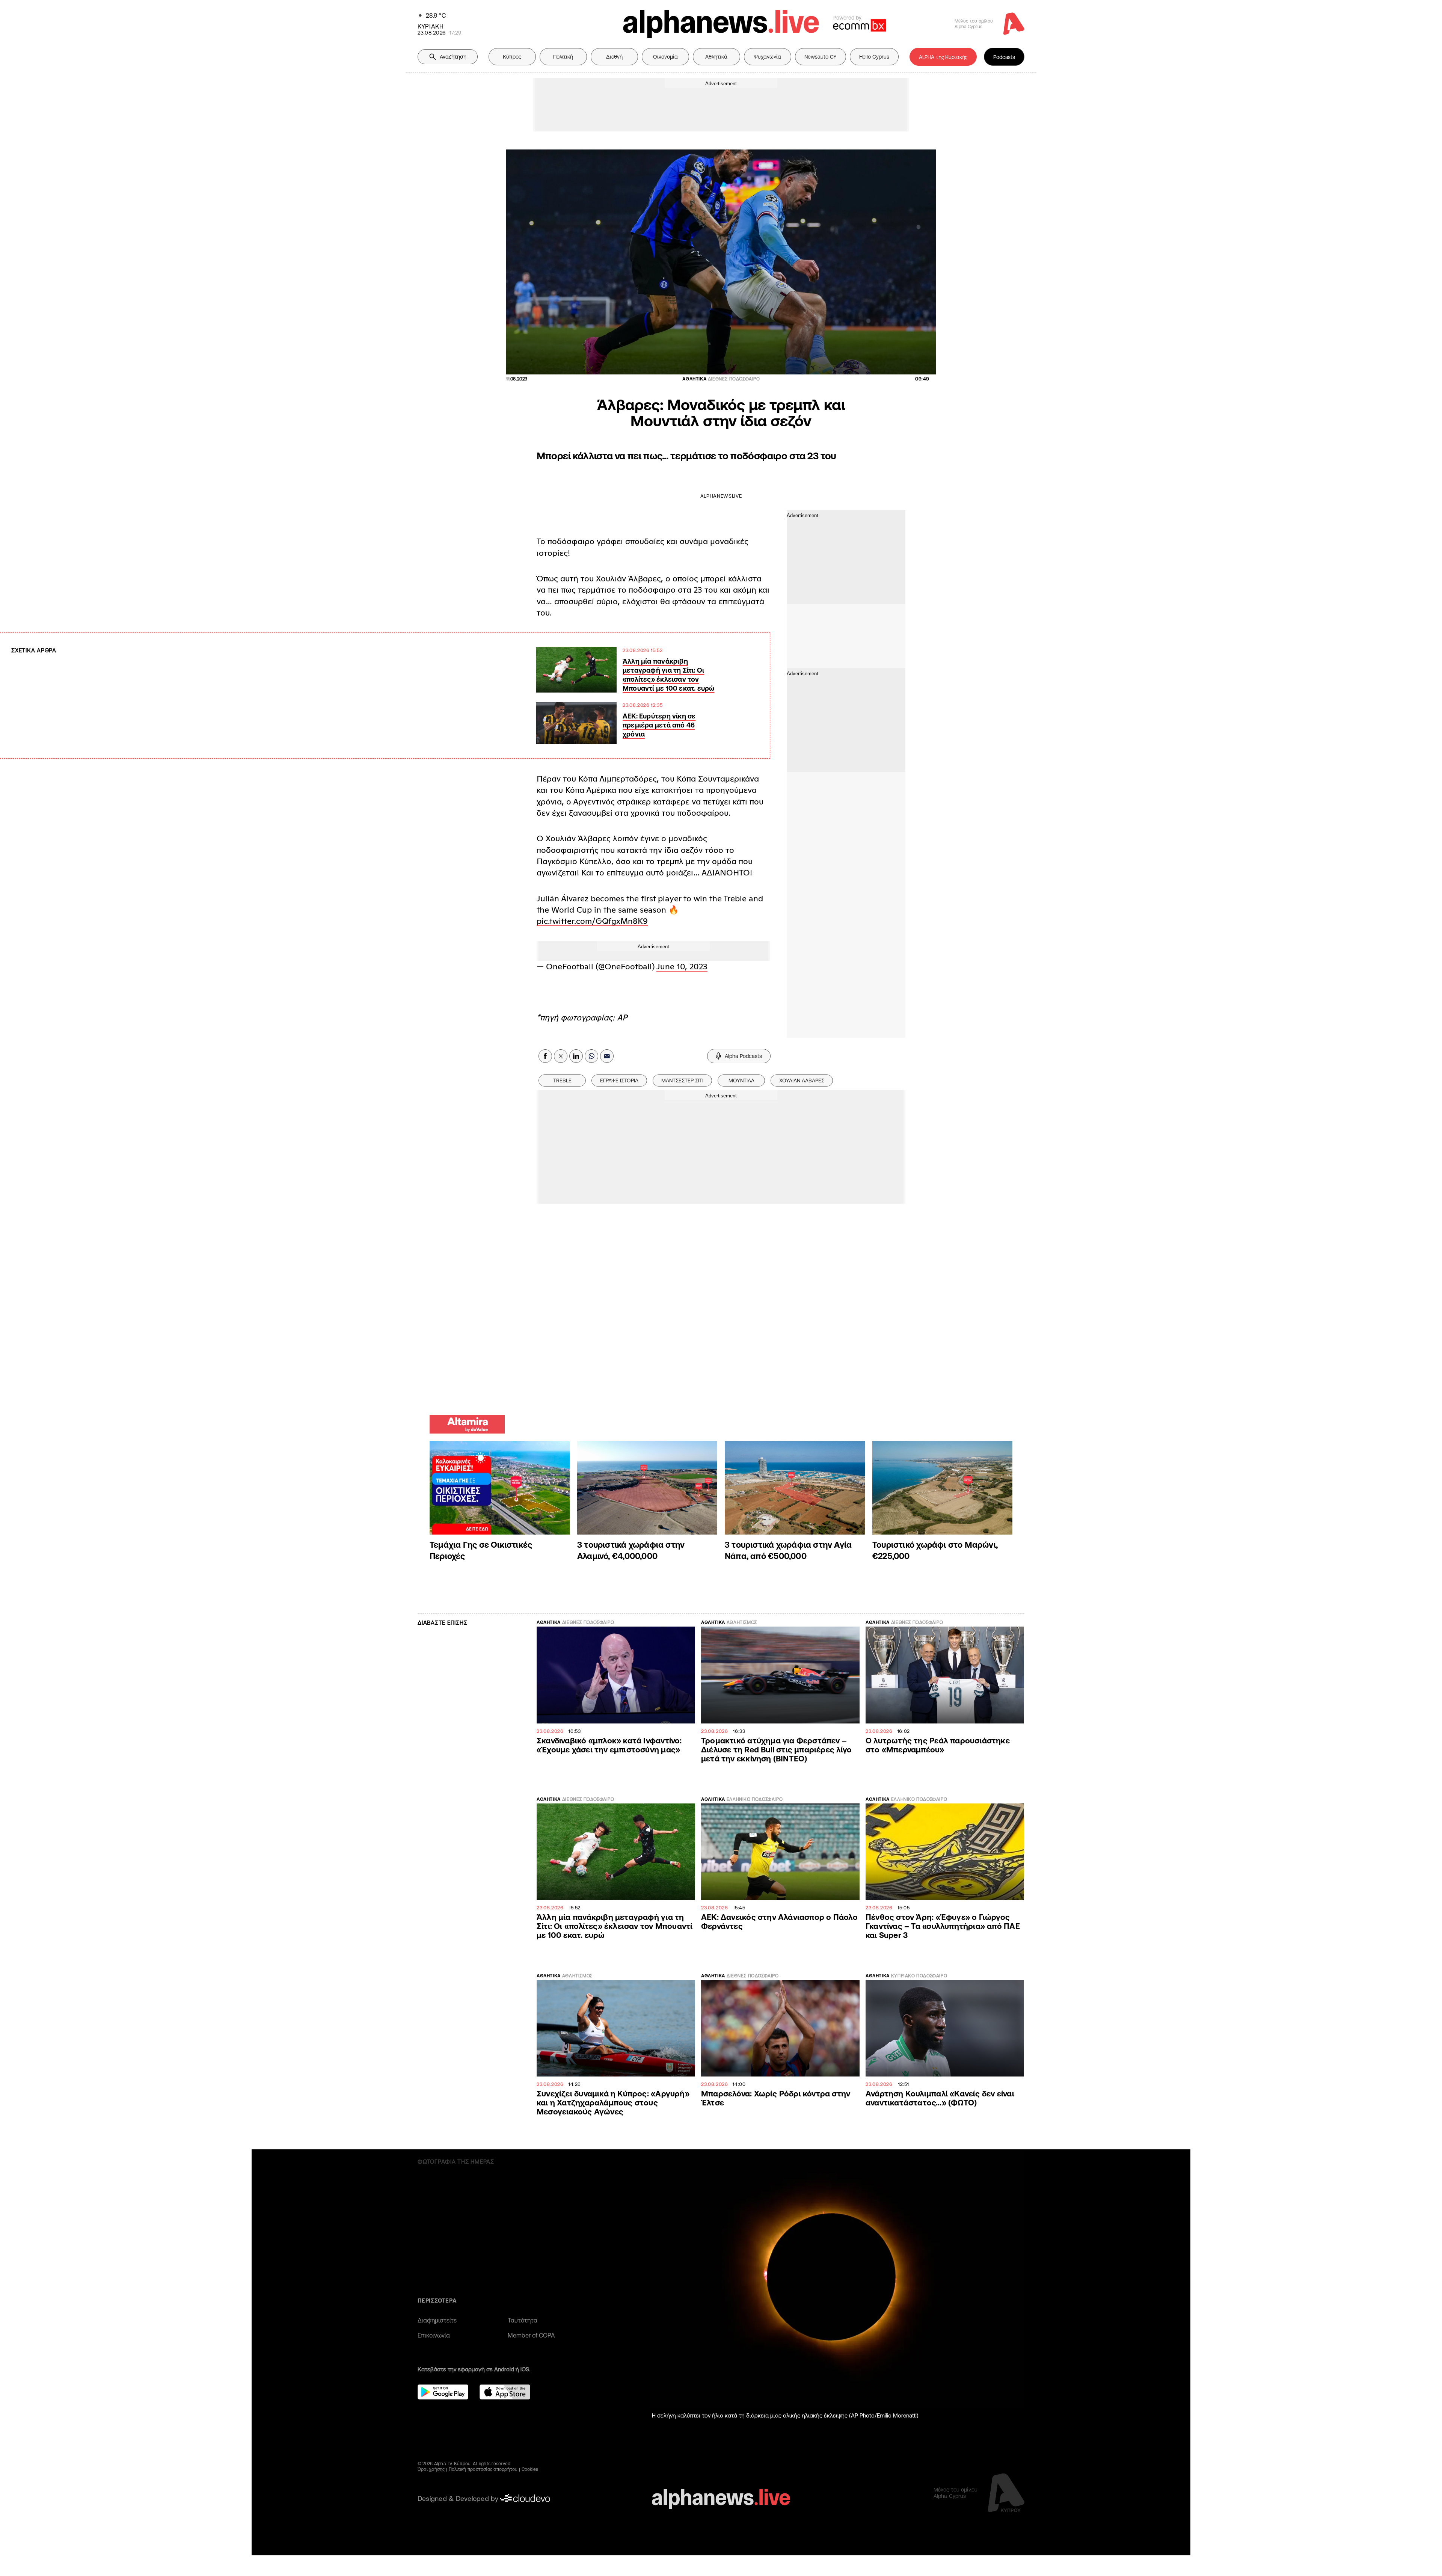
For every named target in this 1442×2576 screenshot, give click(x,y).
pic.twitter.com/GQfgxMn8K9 (592, 921)
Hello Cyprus (874, 57)
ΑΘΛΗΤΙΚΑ (549, 1622)
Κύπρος (512, 57)
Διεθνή (614, 57)
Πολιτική (563, 57)
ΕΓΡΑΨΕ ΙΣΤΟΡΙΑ (619, 1081)
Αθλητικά (716, 57)
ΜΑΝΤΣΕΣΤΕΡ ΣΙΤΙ (682, 1081)
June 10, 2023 (682, 966)
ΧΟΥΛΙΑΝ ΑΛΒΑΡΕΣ (802, 1081)
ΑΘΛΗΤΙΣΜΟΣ (742, 1622)
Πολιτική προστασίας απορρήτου (483, 2469)
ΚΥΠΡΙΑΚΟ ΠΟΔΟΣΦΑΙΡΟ (919, 1976)
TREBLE (562, 1081)
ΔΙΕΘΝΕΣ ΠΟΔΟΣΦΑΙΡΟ (588, 1622)
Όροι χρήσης (431, 2469)
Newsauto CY (821, 57)
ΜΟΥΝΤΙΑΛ (741, 1081)
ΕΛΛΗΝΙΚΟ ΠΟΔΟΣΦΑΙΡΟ (755, 1799)
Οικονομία (665, 57)
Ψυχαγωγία (767, 57)
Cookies (530, 2469)
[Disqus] (721, 1308)
